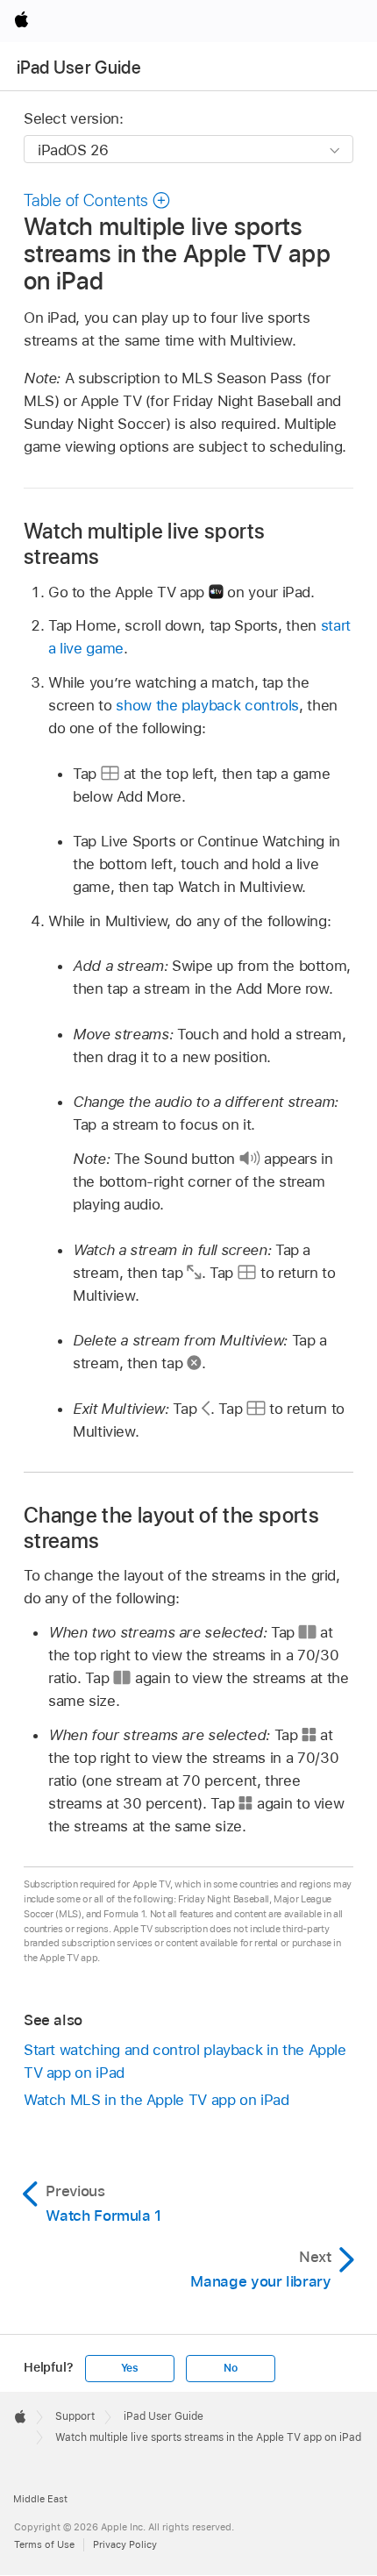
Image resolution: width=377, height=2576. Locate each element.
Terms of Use (44, 2544)
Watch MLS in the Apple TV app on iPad (156, 2100)
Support (75, 2416)
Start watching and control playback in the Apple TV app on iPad (185, 2061)
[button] (97, 200)
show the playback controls (207, 705)
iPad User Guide (79, 68)
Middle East (40, 2499)
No (231, 2368)
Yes (130, 2368)
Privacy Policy (125, 2544)
